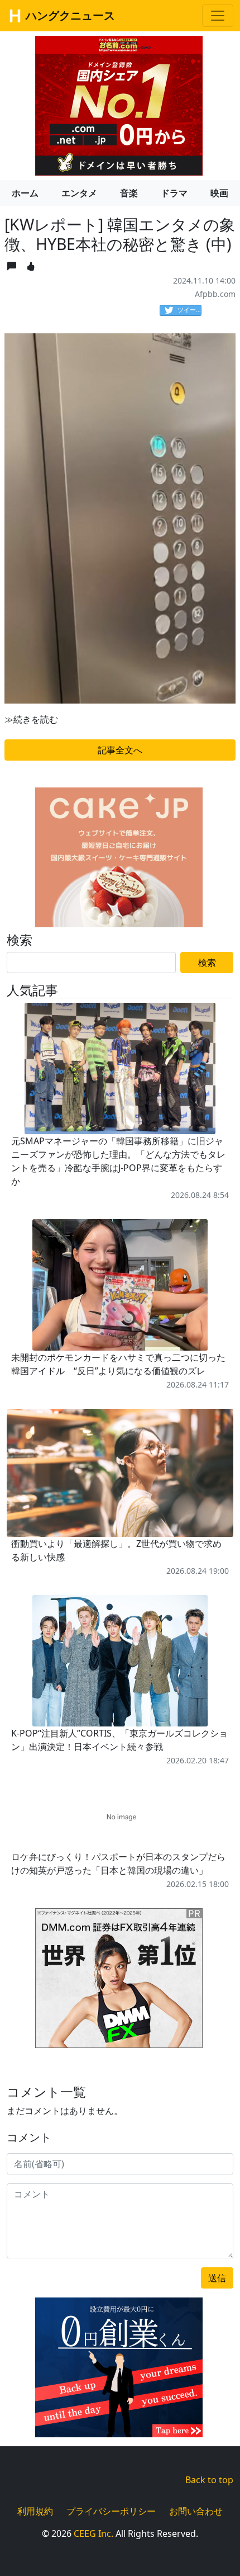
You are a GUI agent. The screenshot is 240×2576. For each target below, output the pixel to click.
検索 (207, 963)
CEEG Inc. (93, 2533)
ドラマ (174, 193)
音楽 (129, 193)
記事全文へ (120, 750)
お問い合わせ (196, 2511)
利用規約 (35, 2511)
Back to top (209, 2480)
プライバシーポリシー (111, 2511)
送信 (217, 2278)
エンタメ (79, 193)
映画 (219, 193)
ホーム (25, 193)
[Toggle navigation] (218, 16)
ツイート (189, 310)
